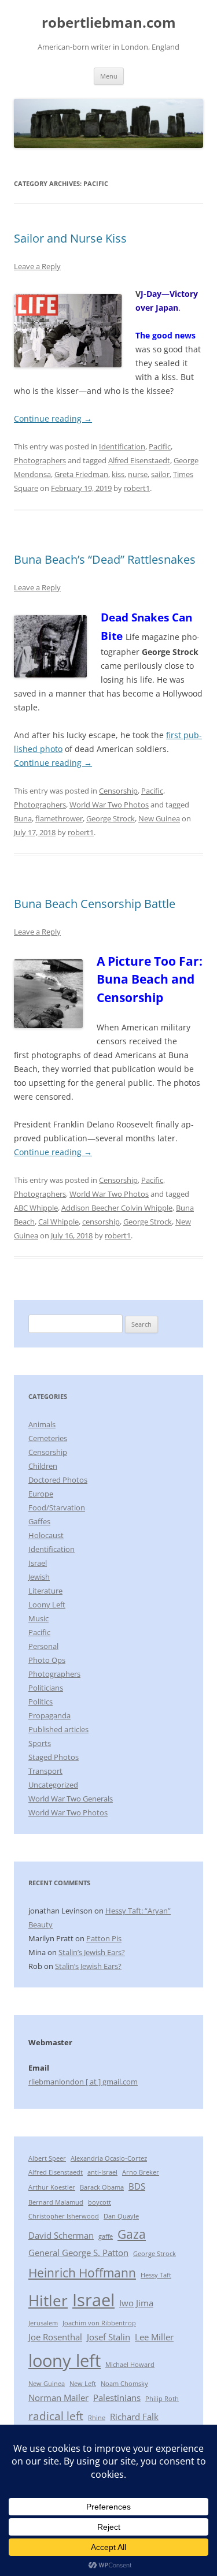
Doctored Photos (58, 1480)
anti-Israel (102, 2172)
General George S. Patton (78, 2253)
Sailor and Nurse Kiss (70, 238)
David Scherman (61, 2235)
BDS (137, 2186)
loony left (65, 2361)
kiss (118, 474)
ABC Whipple (36, 1208)
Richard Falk (134, 2417)
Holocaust (46, 1535)
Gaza (132, 2234)
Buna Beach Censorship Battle (95, 904)
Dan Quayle (121, 2216)
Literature (45, 1591)
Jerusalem (43, 2323)
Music (38, 1618)
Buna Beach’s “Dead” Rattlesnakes (105, 559)
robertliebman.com (109, 23)
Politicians (46, 1688)
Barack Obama (102, 2187)
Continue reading (53, 418)
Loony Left (47, 1605)
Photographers (40, 460)
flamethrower (59, 818)
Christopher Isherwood (64, 2216)
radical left (56, 2416)
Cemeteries (48, 1438)
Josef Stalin (108, 2337)
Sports (40, 1743)
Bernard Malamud (56, 2202)
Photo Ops (47, 1660)
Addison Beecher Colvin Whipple (117, 1208)
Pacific (160, 446)
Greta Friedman (81, 474)
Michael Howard (130, 2365)
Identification (122, 446)
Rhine (97, 2418)
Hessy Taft (156, 2275)
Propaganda (49, 1715)
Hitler (48, 2300)
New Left (83, 2384)
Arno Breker (141, 2172)
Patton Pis (104, 1938)
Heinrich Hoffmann (82, 2272)
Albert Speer (47, 2158)
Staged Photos (54, 1757)
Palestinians (117, 2398)
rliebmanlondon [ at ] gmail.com (83, 2082)
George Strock (111, 818)
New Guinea (159, 818)
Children (43, 1466)
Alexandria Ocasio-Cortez (109, 2158)
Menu (109, 76)
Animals (42, 1424)
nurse (138, 474)
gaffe (106, 2236)
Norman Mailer (58, 2398)
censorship (101, 1222)
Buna (23, 818)
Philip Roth (162, 2399)
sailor (160, 474)
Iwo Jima (136, 2303)
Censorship (118, 791)
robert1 (137, 488)
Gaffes (39, 1521)
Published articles (58, 1729)
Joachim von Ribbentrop (99, 2323)
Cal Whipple (58, 1222)
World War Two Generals (71, 1799)
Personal (43, 1646)
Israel (38, 1563)
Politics (41, 1702)
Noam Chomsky (124, 2384)
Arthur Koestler (52, 2187)
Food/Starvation (57, 1507)
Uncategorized (53, 1785)
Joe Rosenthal (55, 2337)
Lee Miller (154, 2337)
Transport (45, 1771)
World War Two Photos (109, 805)
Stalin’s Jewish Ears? (92, 1952)
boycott (100, 2202)
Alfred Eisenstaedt (139, 460)
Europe (41, 1494)
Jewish (39, 1577)
